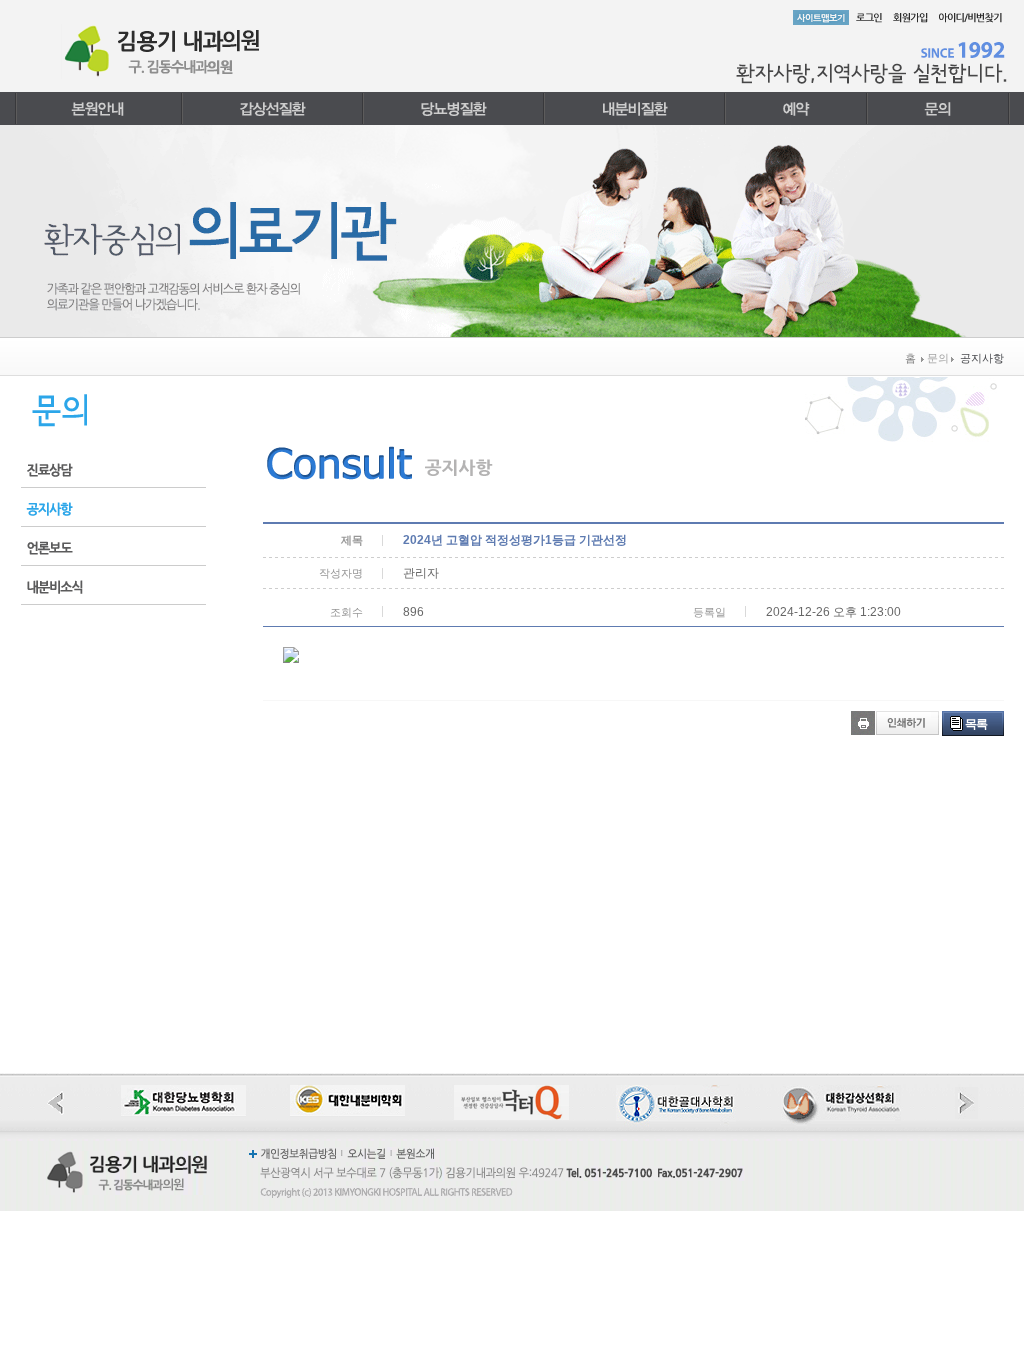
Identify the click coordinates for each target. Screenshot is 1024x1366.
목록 (976, 724)
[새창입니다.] (183, 1093)
